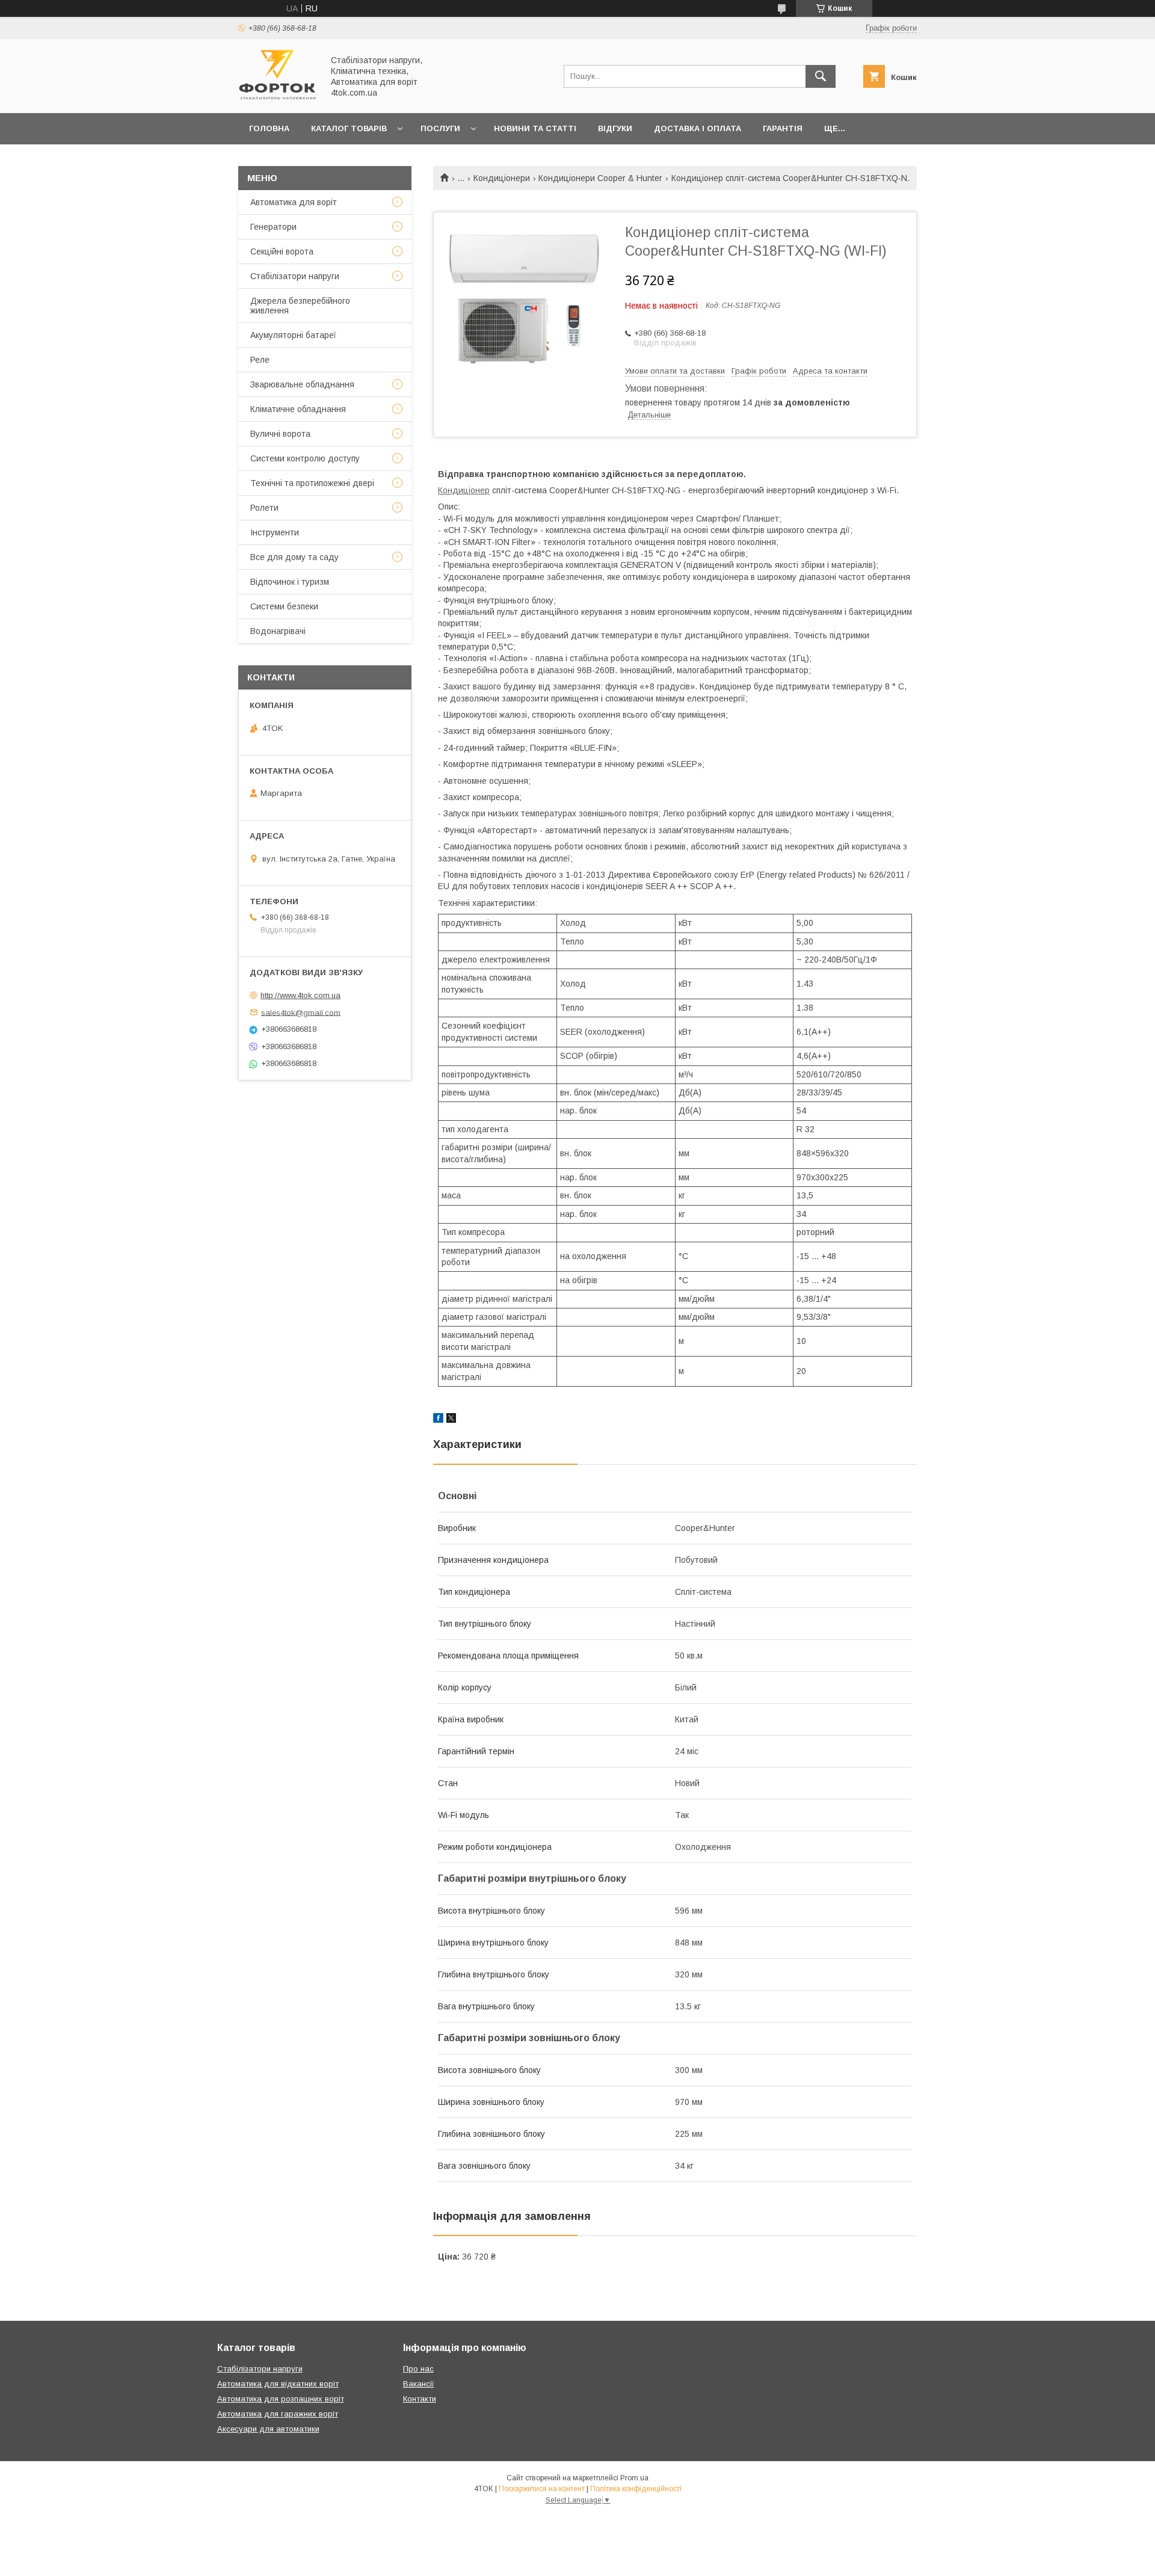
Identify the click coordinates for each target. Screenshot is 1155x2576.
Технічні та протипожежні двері (312, 483)
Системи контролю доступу (305, 458)
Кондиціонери (502, 178)
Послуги (440, 128)
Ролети (264, 508)
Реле (260, 360)
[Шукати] (821, 76)
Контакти (420, 2399)
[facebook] (438, 1420)
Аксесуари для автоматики (268, 2429)
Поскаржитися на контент (542, 2489)
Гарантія (783, 128)
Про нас (418, 2369)
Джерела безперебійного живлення (300, 306)
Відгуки (615, 128)
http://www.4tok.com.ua (300, 995)
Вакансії (419, 2384)
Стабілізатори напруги (295, 276)
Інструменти (275, 532)
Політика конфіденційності (636, 2489)
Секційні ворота (282, 251)
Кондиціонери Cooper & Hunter (600, 178)
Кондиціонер (464, 490)
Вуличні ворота (280, 434)
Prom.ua (634, 2478)
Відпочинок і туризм (290, 582)
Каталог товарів (349, 128)
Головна (269, 128)
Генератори (273, 227)
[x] (451, 1420)
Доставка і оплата (698, 128)
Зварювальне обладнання (302, 384)
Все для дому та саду (294, 557)
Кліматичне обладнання (298, 409)
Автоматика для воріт (294, 202)
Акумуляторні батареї (293, 335)
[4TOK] (277, 97)
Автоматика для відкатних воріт (278, 2384)
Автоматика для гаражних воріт (278, 2414)
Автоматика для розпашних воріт (281, 2399)
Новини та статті (535, 128)
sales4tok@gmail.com (301, 1012)
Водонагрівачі (278, 631)
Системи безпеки (284, 606)
